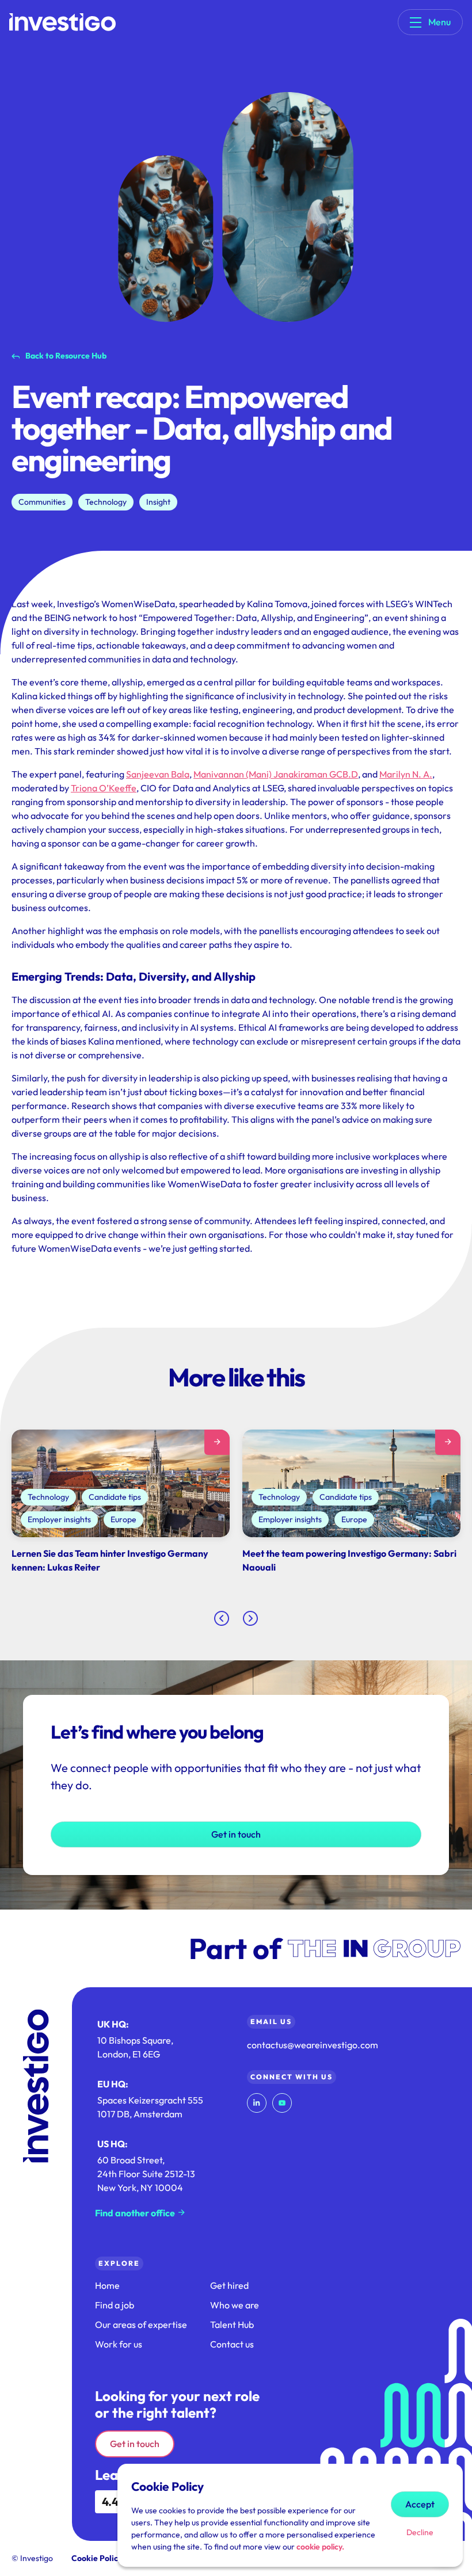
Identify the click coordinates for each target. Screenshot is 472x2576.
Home (107, 2285)
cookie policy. (320, 2547)
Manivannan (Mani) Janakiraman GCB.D (276, 774)
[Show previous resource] (222, 1618)
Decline (420, 2532)
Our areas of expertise (141, 2325)
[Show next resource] (250, 1618)
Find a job (115, 2305)
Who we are (235, 2305)
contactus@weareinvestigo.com (313, 2045)
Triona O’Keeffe (104, 788)
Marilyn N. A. (406, 774)
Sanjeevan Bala (158, 774)
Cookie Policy (97, 2558)
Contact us (232, 2344)
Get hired (229, 2285)
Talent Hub (232, 2325)
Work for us (119, 2344)
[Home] (62, 22)
